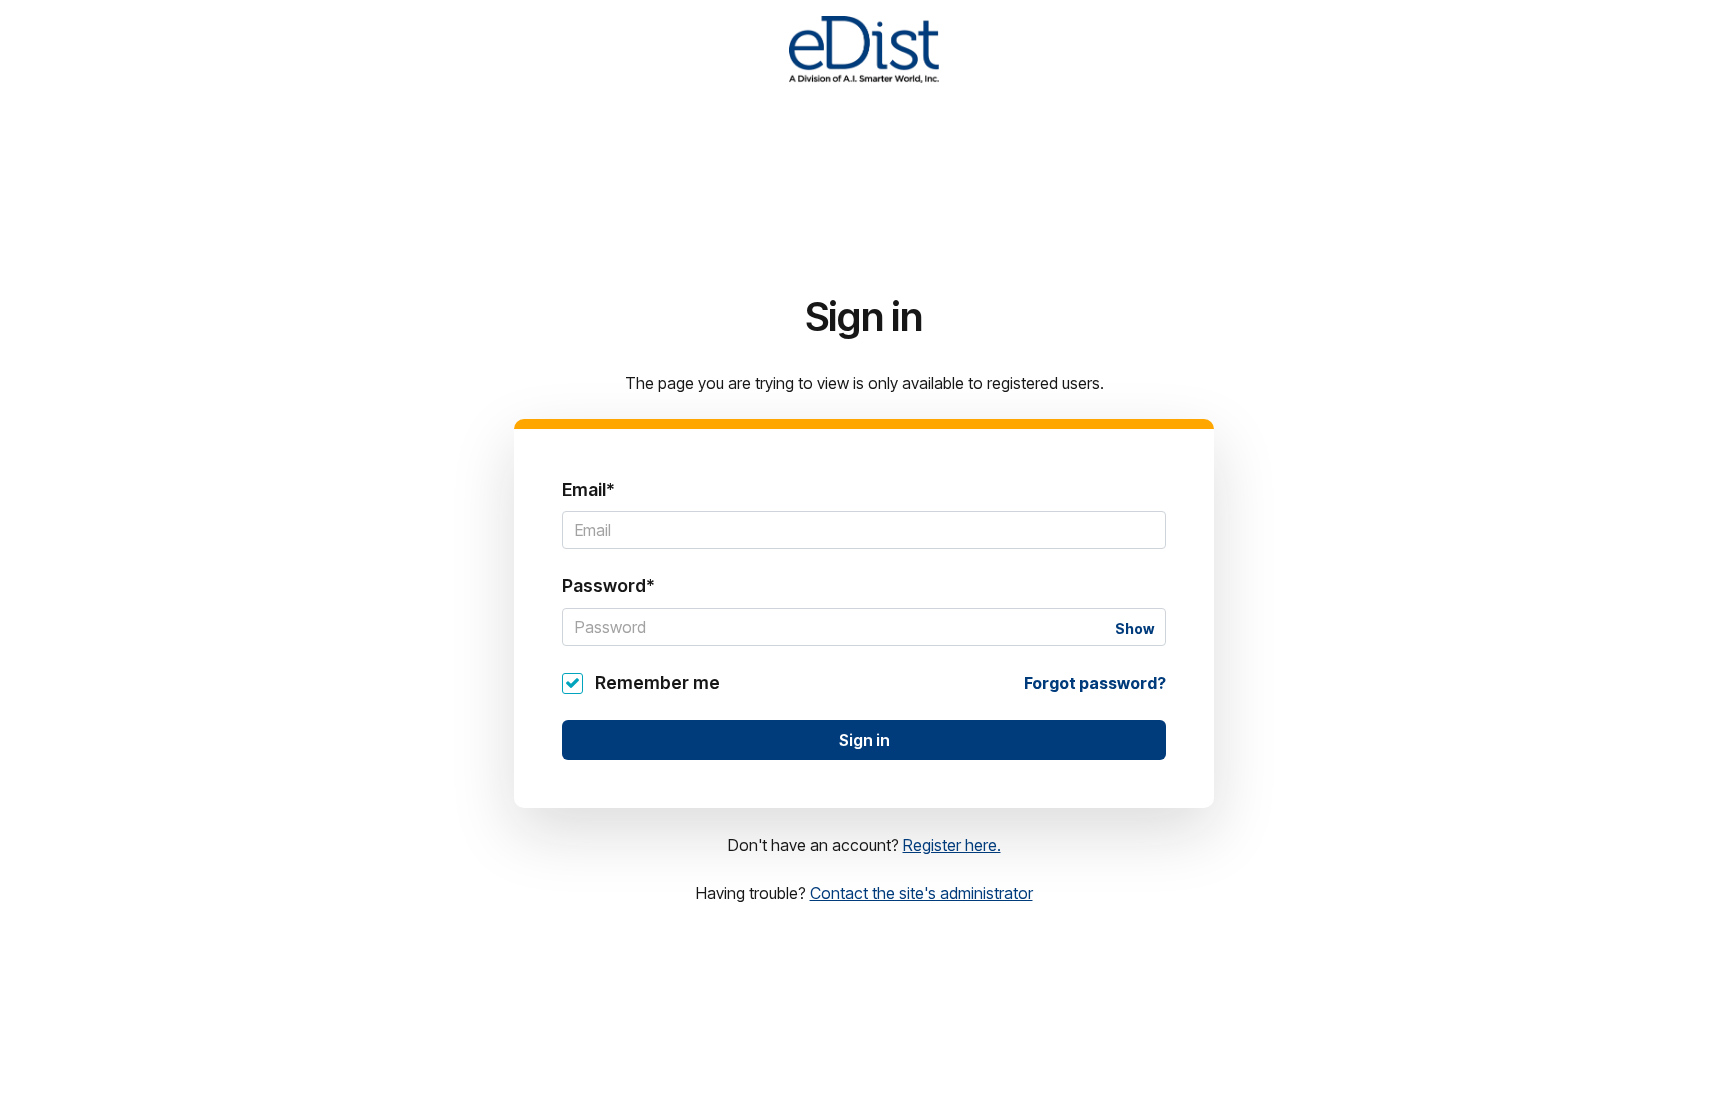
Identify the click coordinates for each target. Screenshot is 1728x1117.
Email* (588, 489)
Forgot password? (1095, 683)
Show (1134, 628)
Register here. (952, 845)
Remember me (657, 682)
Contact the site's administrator (921, 893)
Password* (608, 585)
